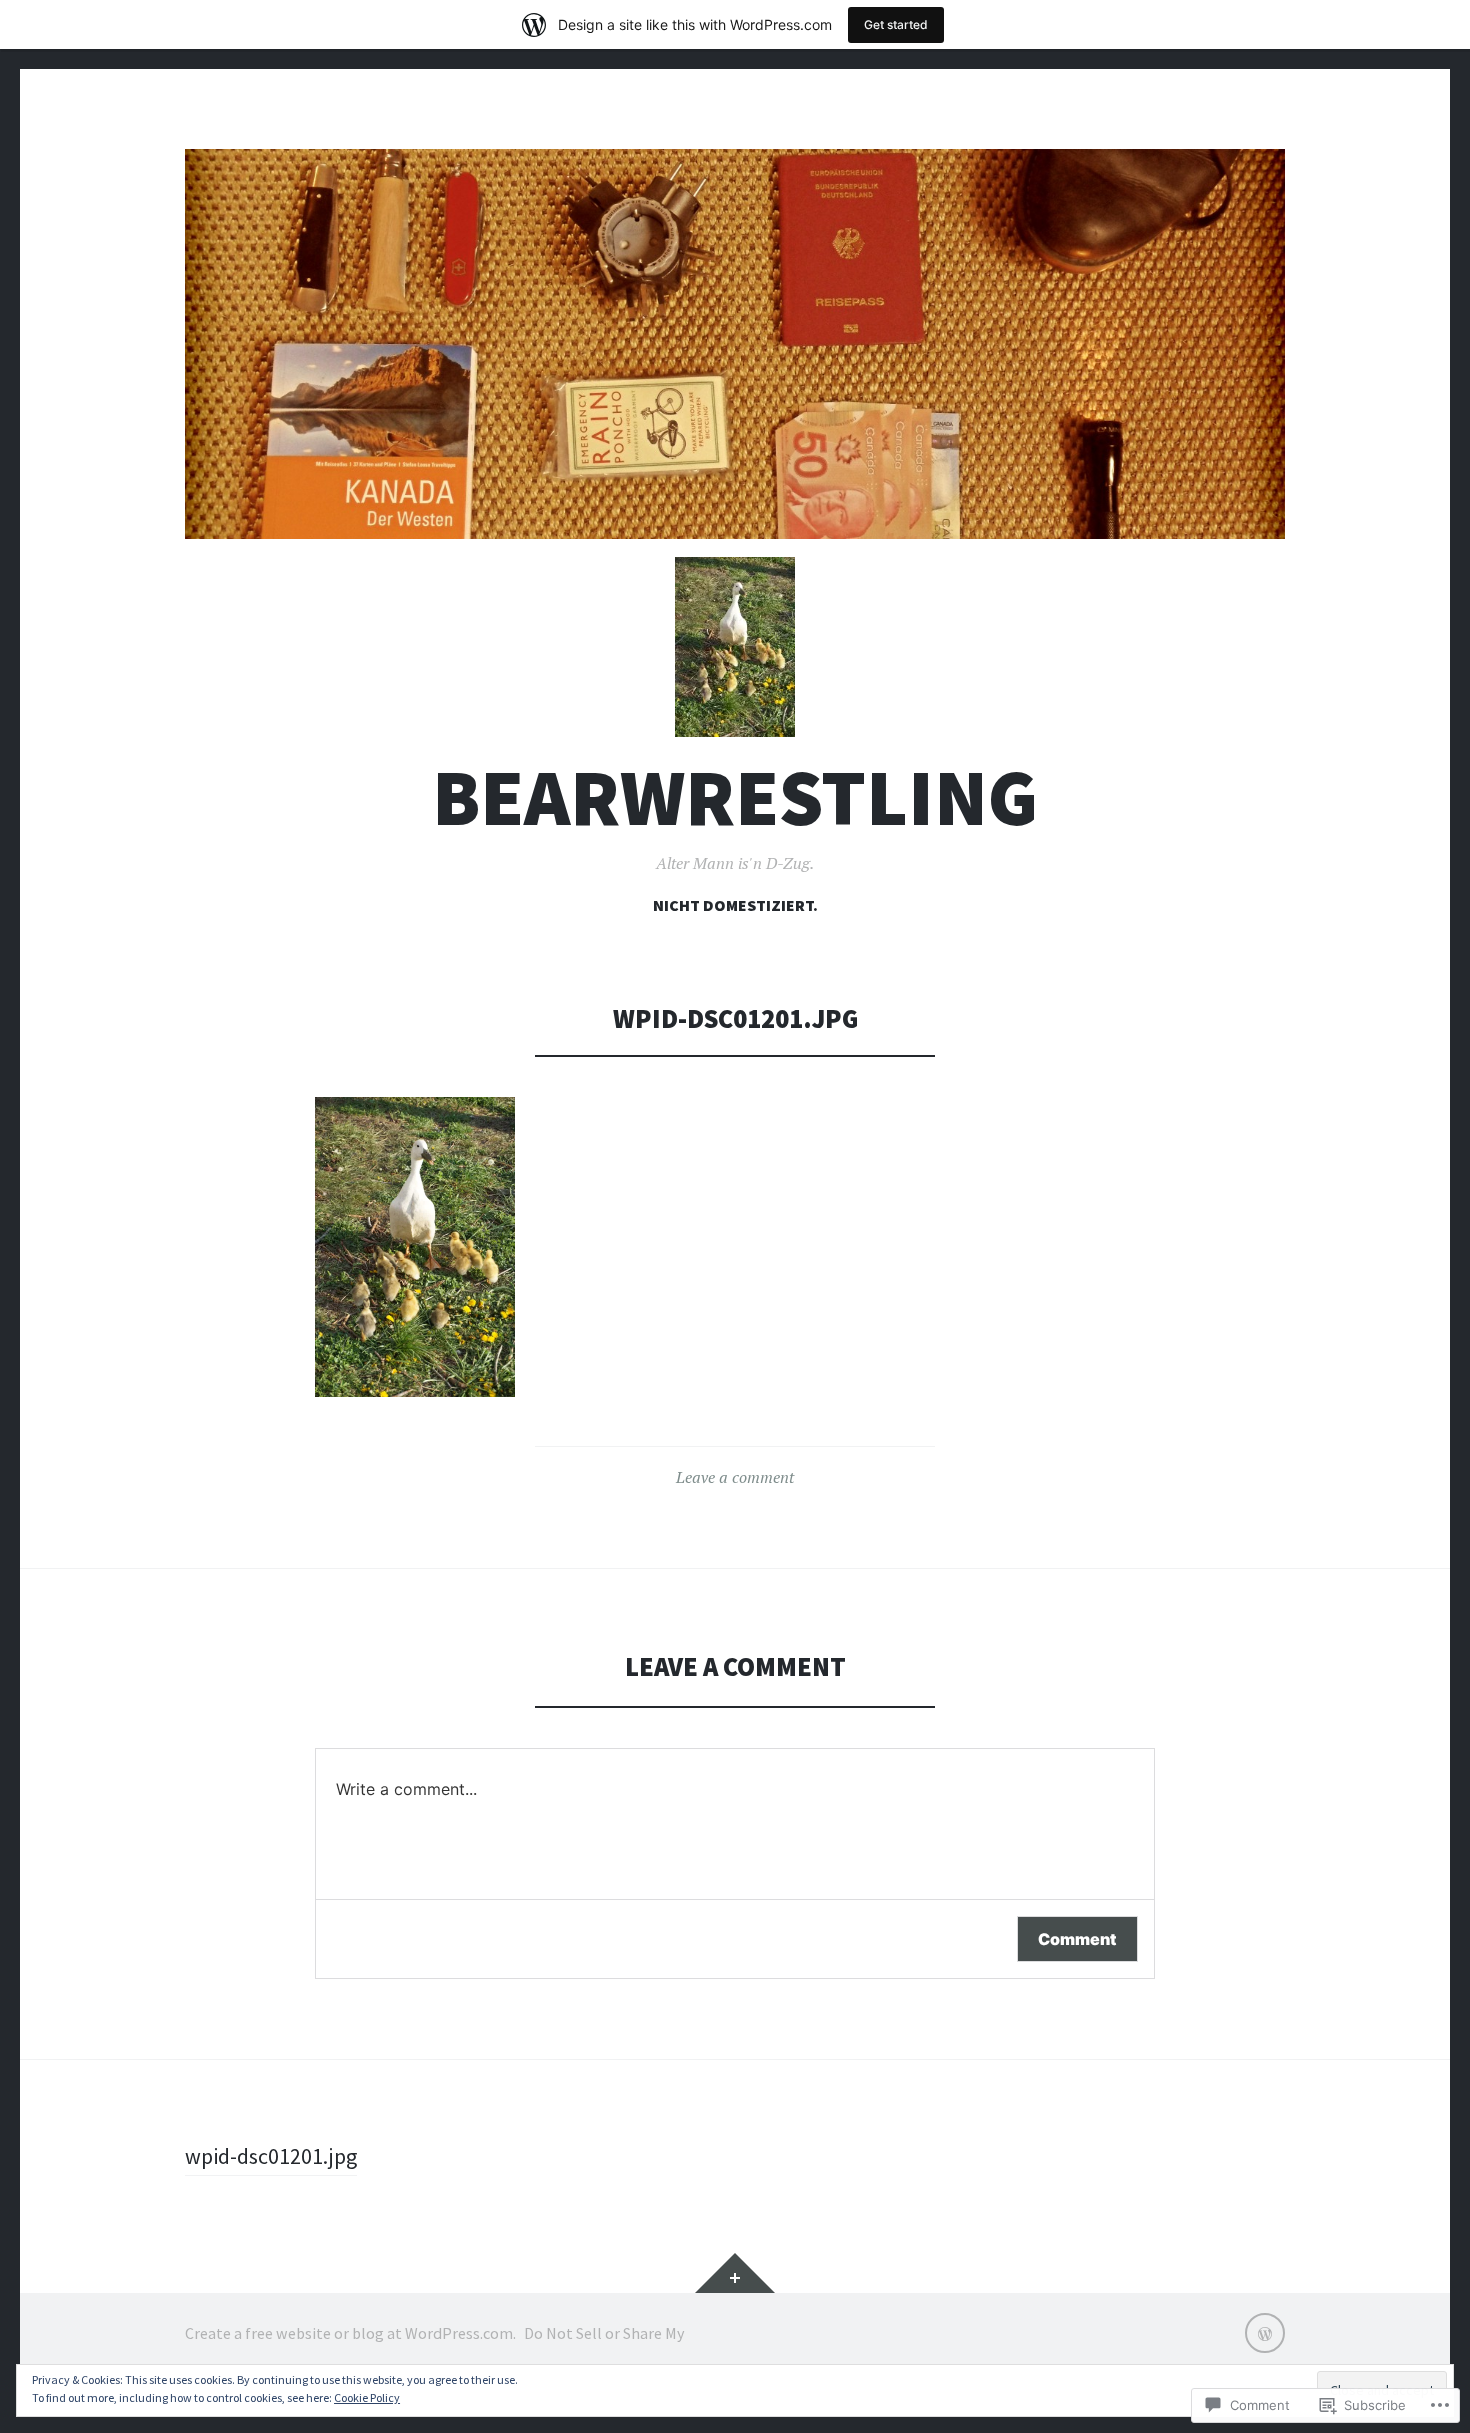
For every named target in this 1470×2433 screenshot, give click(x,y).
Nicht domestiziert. (735, 905)
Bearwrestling (735, 797)
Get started (896, 24)
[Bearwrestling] (735, 344)
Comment (1077, 1939)
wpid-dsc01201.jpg (271, 2156)
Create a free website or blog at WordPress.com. (350, 2333)
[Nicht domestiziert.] (1265, 2333)
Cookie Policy (367, 2397)
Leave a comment (735, 1477)
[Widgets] (735, 2273)
